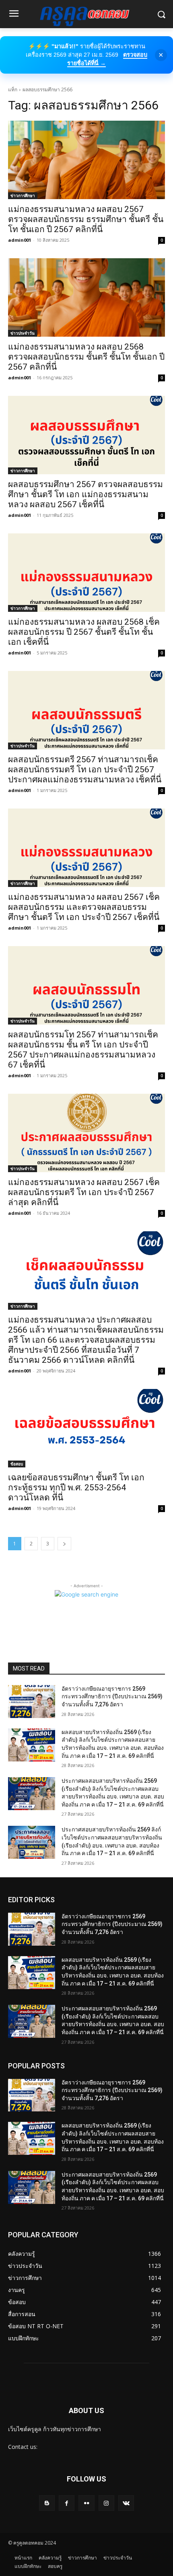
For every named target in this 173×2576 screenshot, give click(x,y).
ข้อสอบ (17, 1464)
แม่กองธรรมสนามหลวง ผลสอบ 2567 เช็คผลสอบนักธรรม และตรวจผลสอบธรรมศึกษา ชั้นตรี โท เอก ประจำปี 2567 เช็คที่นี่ (84, 907)
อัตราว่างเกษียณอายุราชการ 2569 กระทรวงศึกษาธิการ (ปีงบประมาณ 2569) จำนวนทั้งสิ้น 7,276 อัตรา (112, 1696)
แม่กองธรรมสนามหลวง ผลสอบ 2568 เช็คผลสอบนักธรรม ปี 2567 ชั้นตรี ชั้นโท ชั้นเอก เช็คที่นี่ (84, 632)
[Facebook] (67, 2503)
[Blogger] (47, 2503)
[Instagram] (106, 2503)
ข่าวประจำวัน (23, 333)
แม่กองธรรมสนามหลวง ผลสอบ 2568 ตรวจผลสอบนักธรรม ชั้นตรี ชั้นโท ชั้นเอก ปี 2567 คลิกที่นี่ (86, 357)
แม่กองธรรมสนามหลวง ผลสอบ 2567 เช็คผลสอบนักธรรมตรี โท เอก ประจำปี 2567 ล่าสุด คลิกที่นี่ (84, 1192)
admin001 (20, 240)
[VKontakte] (126, 2503)
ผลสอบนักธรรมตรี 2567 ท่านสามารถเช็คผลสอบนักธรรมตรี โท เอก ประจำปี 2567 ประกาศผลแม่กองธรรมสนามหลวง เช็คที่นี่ (85, 770)
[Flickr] (86, 2503)
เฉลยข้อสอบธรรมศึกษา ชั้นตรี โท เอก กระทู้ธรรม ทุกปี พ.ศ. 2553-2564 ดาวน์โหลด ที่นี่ (76, 1488)
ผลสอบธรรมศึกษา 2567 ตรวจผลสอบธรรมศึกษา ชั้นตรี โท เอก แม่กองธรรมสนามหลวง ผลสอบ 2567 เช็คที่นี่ (85, 494)
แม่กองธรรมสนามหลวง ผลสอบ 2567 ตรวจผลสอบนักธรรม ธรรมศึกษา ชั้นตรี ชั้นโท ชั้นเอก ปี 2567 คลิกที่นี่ (86, 219)
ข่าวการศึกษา (23, 195)
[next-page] (64, 1544)
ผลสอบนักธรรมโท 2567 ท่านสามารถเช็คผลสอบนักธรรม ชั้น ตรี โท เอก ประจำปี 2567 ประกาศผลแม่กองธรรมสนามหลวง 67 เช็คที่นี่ (83, 1050)
